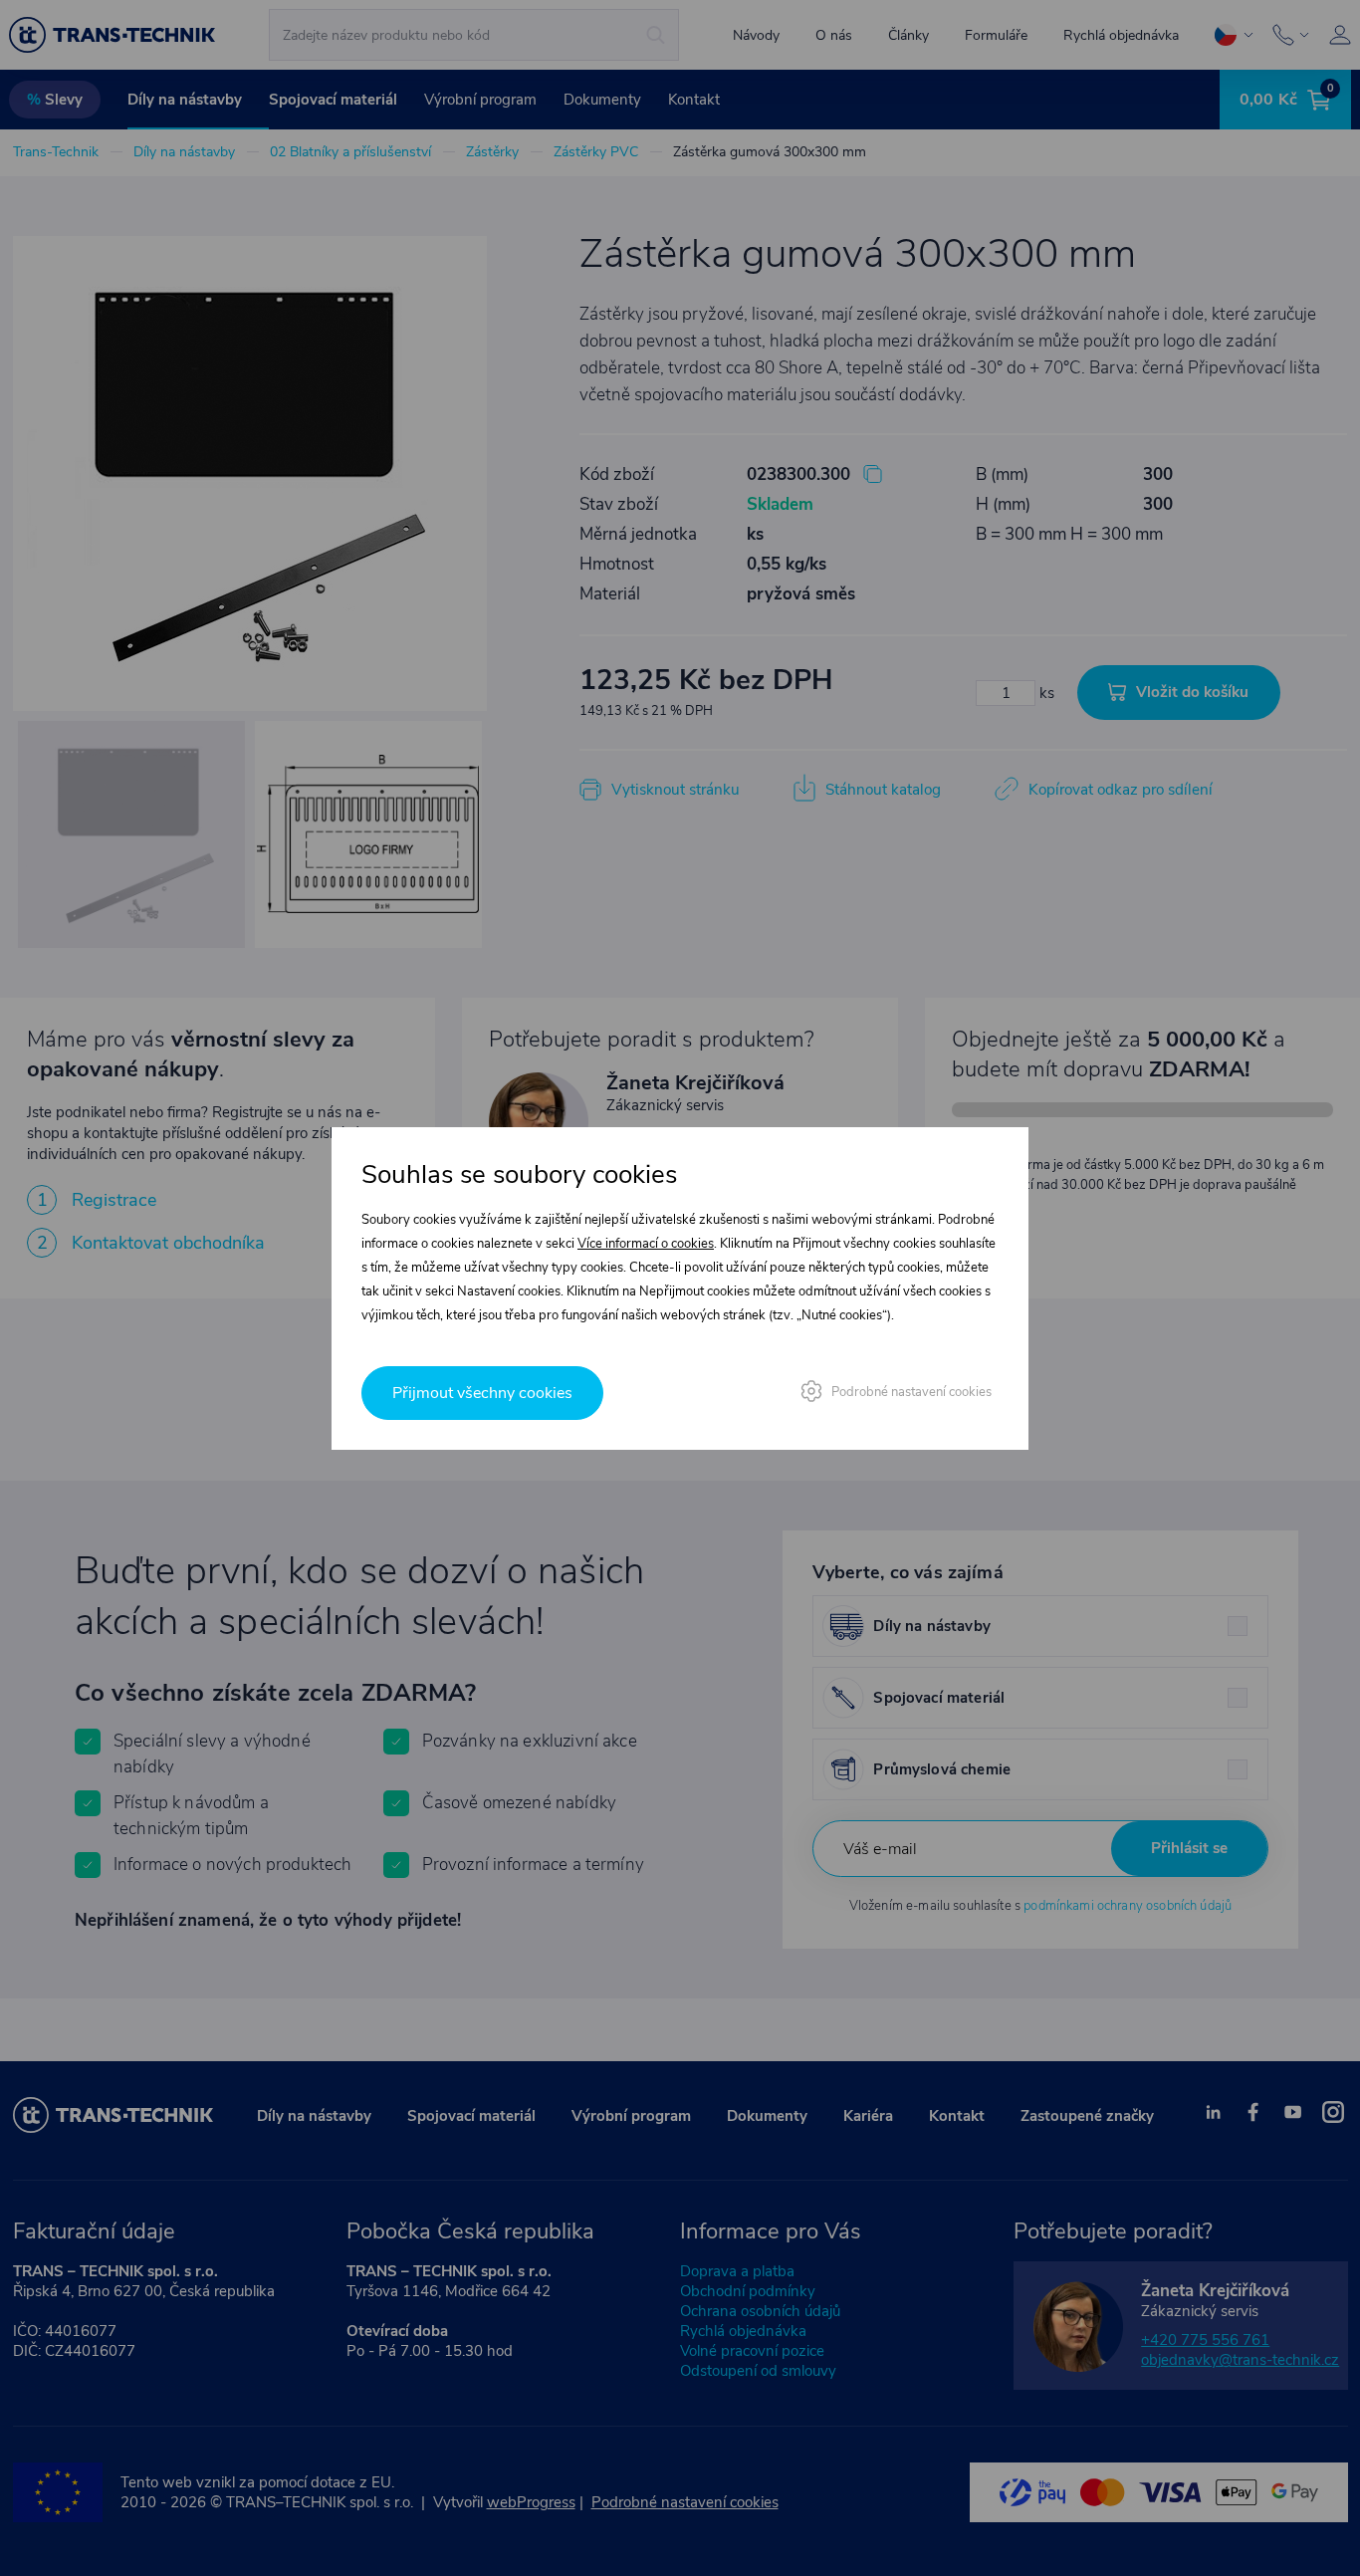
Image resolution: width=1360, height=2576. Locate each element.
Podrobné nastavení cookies (911, 1392)
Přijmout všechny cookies (482, 1393)
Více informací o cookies (646, 1244)
